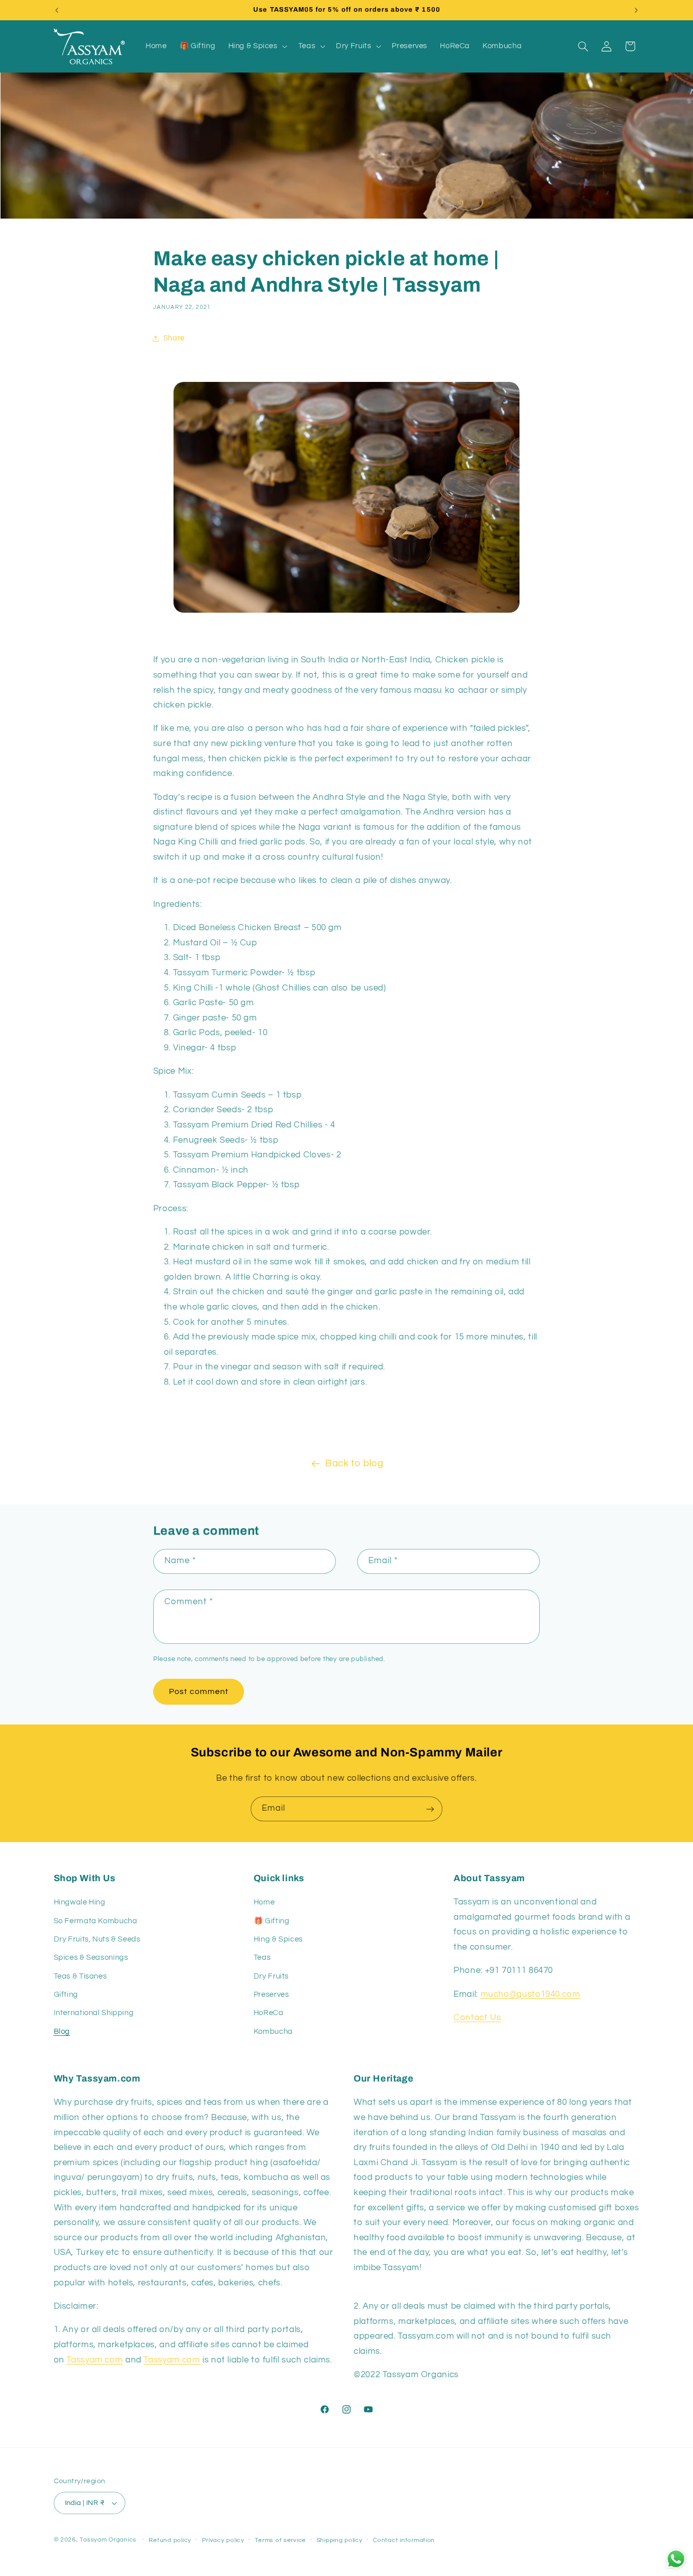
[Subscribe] (430, 1809)
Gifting (66, 1995)
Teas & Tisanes (80, 1976)
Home (264, 1902)
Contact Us (477, 2018)
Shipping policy (340, 2540)
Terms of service (280, 2540)
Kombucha (273, 2032)
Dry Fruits (271, 1976)
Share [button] (174, 339)
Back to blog (354, 1463)
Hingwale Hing (80, 1902)
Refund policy (170, 2540)
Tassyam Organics (108, 2540)
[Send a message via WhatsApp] (676, 2559)
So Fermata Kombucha (96, 1920)
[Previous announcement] (57, 10)
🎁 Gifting (272, 1920)
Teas (262, 1957)
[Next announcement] (636, 10)
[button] (257, 46)
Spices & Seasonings (91, 1957)
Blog (62, 2032)
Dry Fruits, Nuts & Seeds (97, 1939)
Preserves (271, 1995)
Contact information (404, 2540)
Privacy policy (223, 2540)
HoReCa (269, 2013)
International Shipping (94, 2013)
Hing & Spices (278, 1939)
